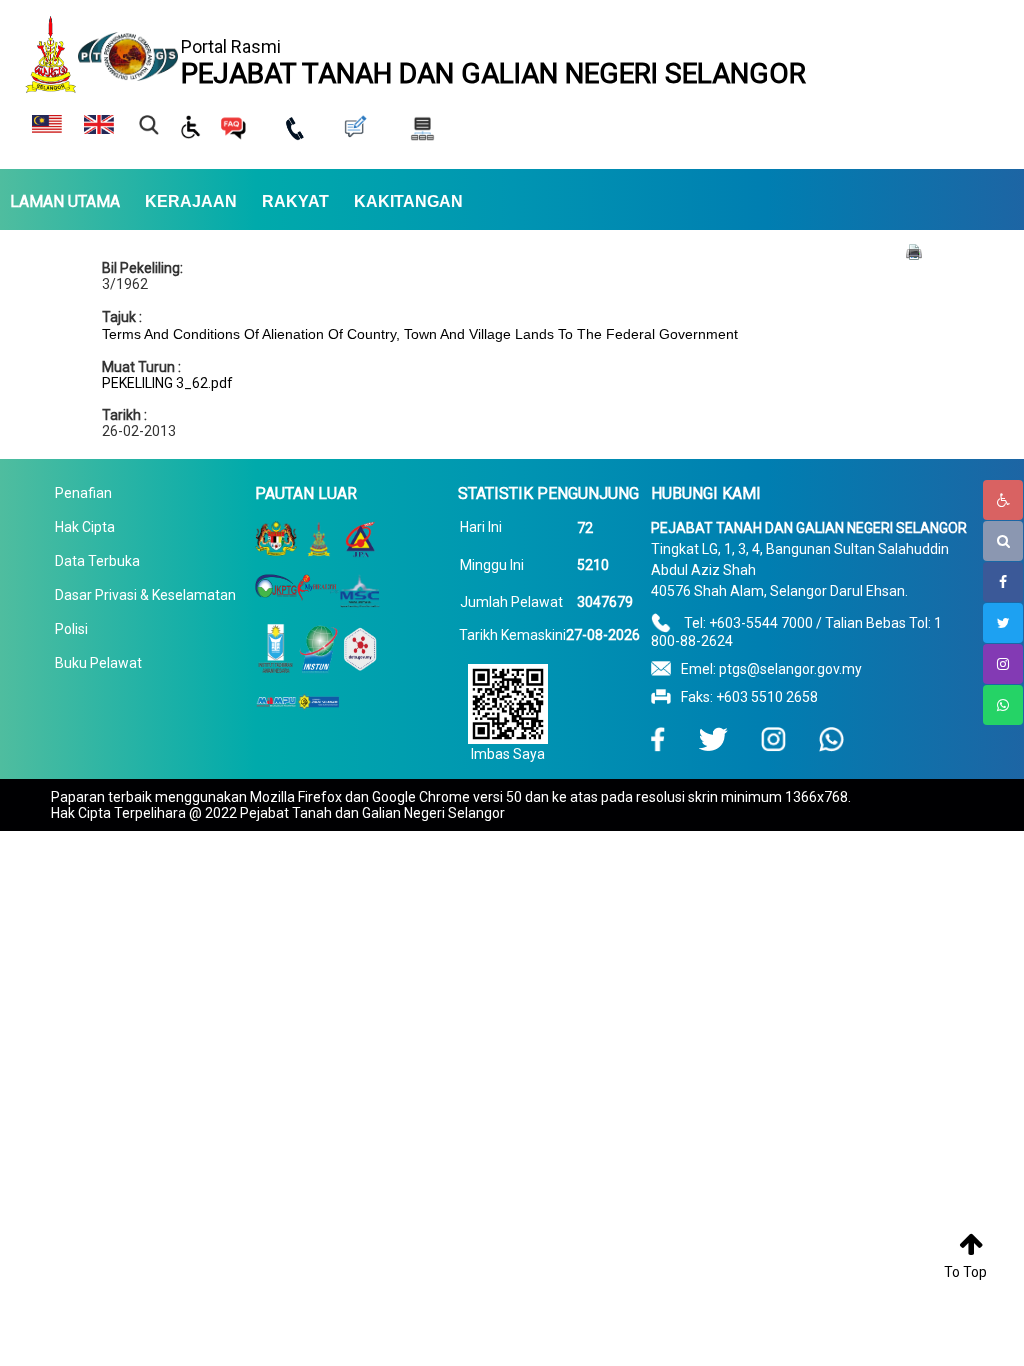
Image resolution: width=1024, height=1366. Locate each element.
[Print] (914, 251)
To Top (965, 1272)
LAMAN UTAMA (65, 202)
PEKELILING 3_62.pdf (167, 383)
